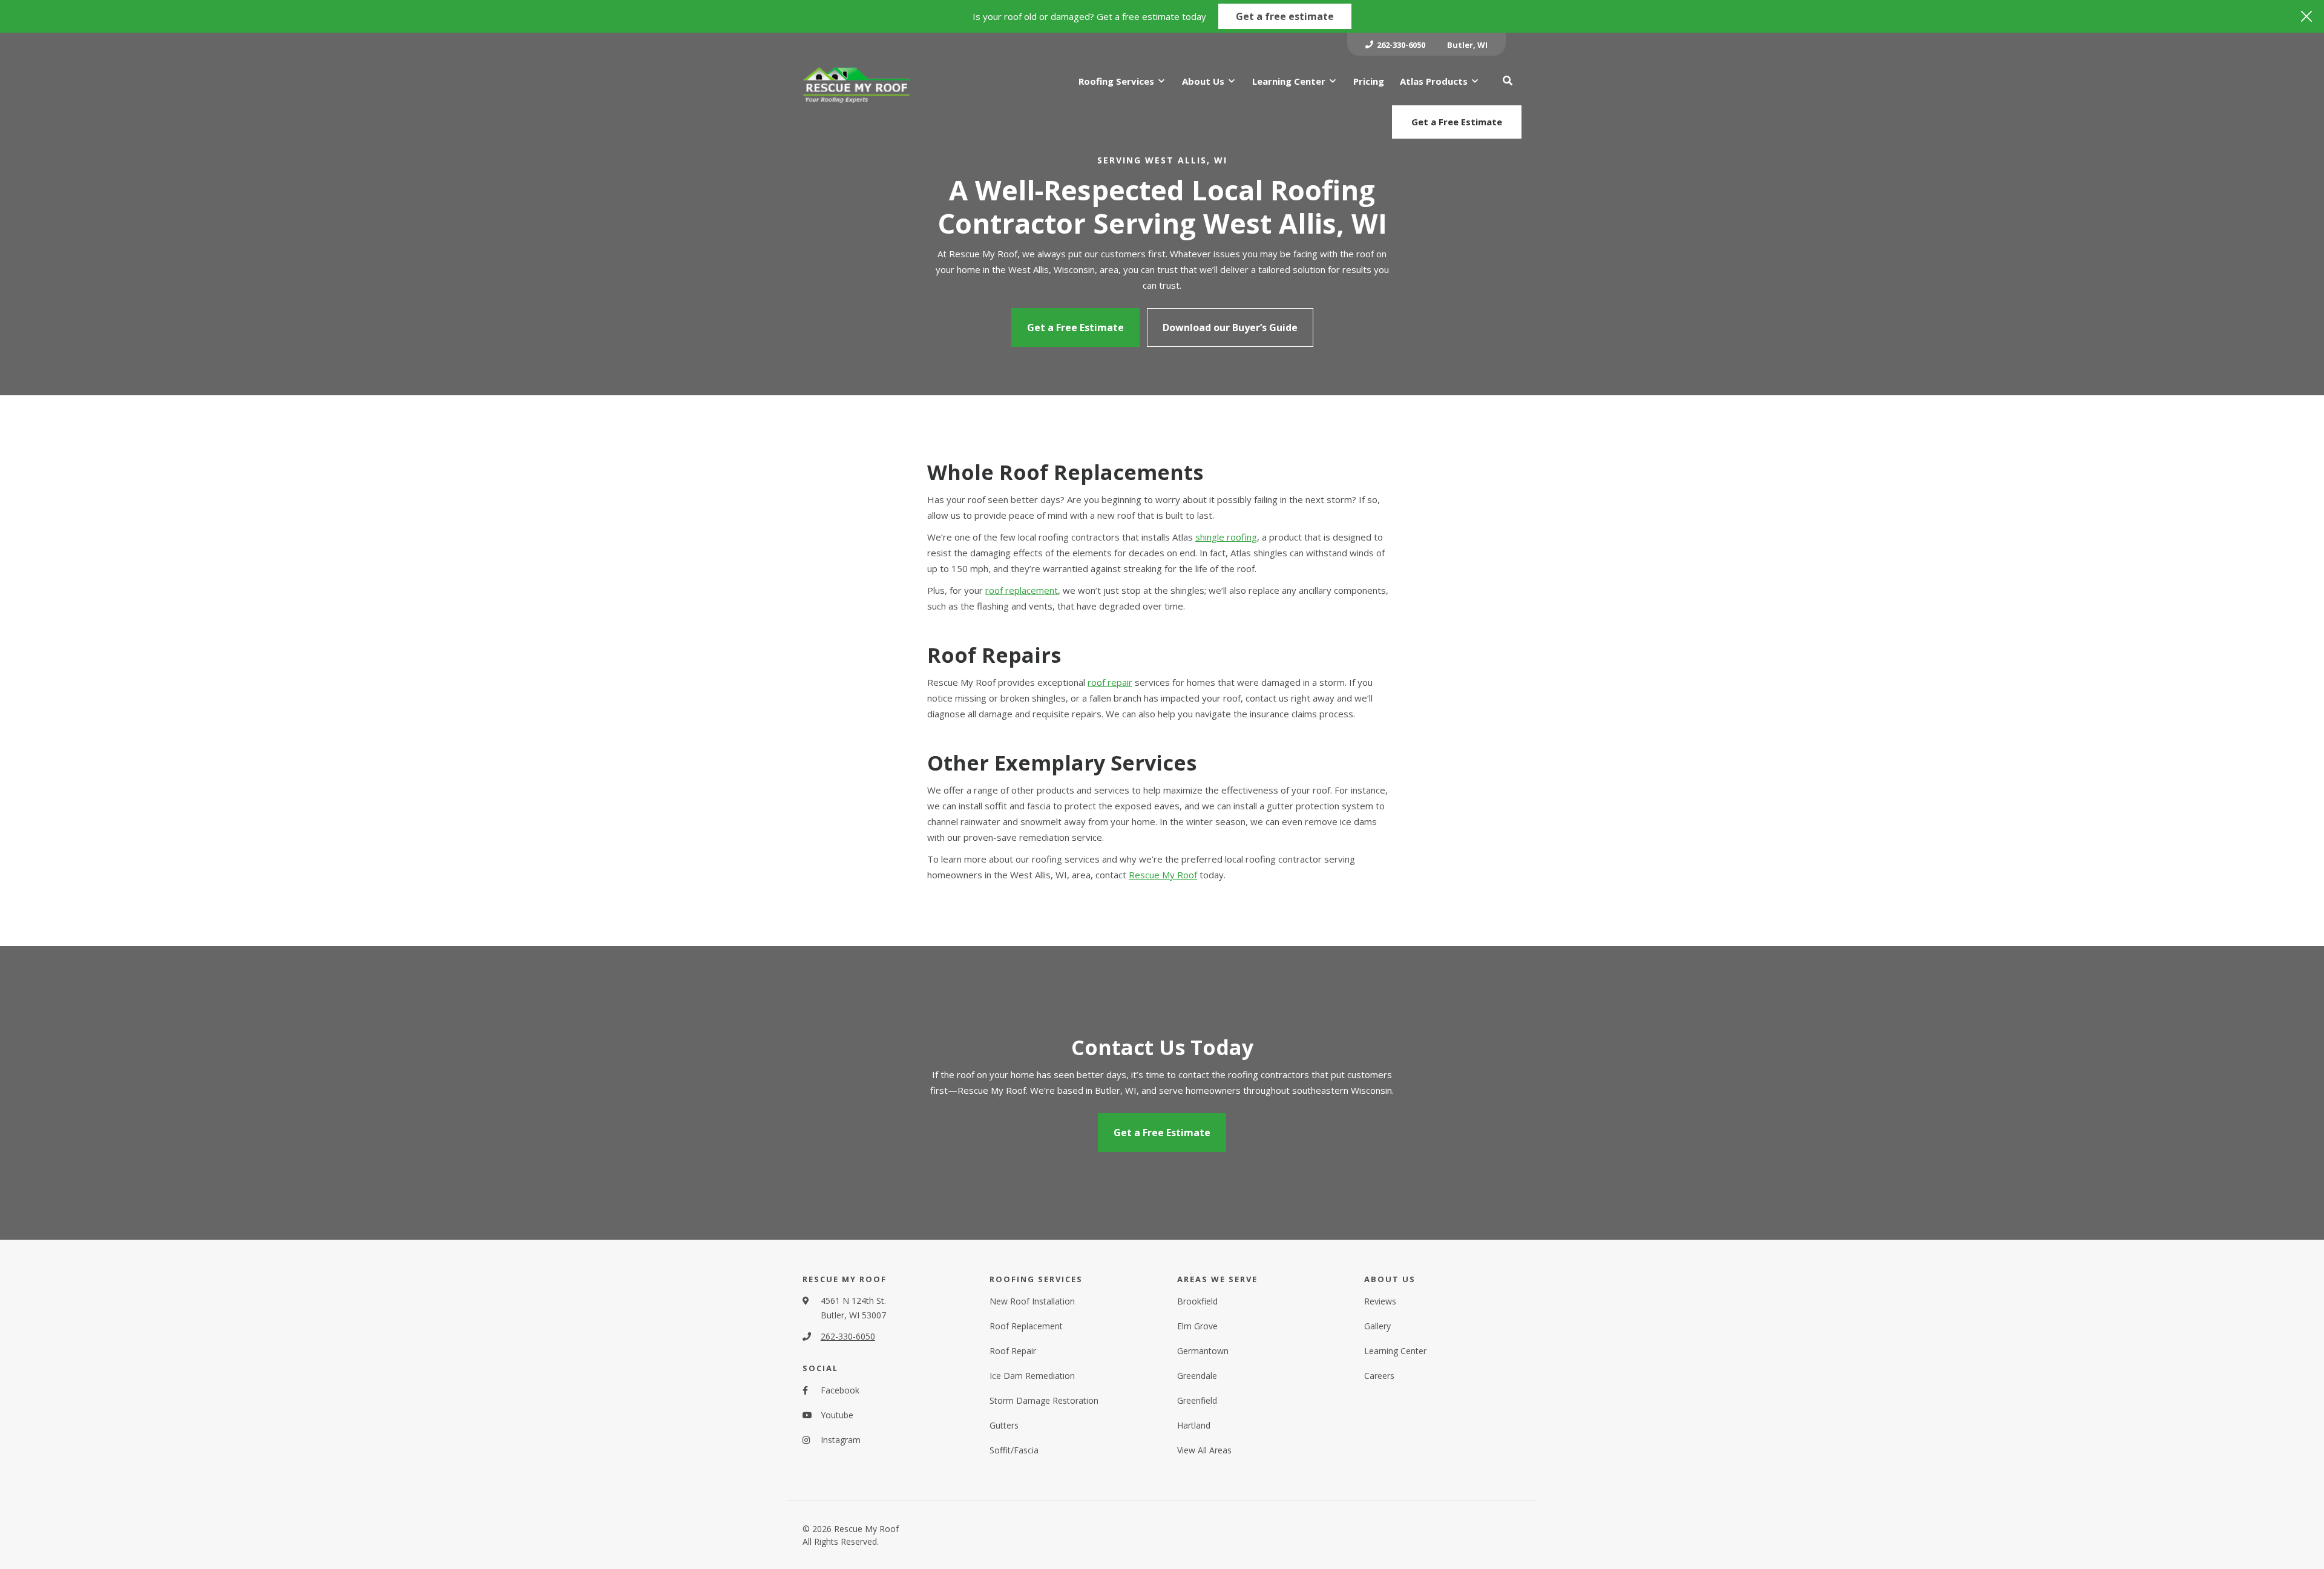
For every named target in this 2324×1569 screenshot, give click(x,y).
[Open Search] (1508, 81)
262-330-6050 (848, 1336)
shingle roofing (1226, 537)
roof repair (1110, 682)
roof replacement (1022, 590)
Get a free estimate (1285, 16)
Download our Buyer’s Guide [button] (1230, 327)
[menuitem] (1395, 44)
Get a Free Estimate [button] (1457, 122)
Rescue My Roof (1163, 875)
